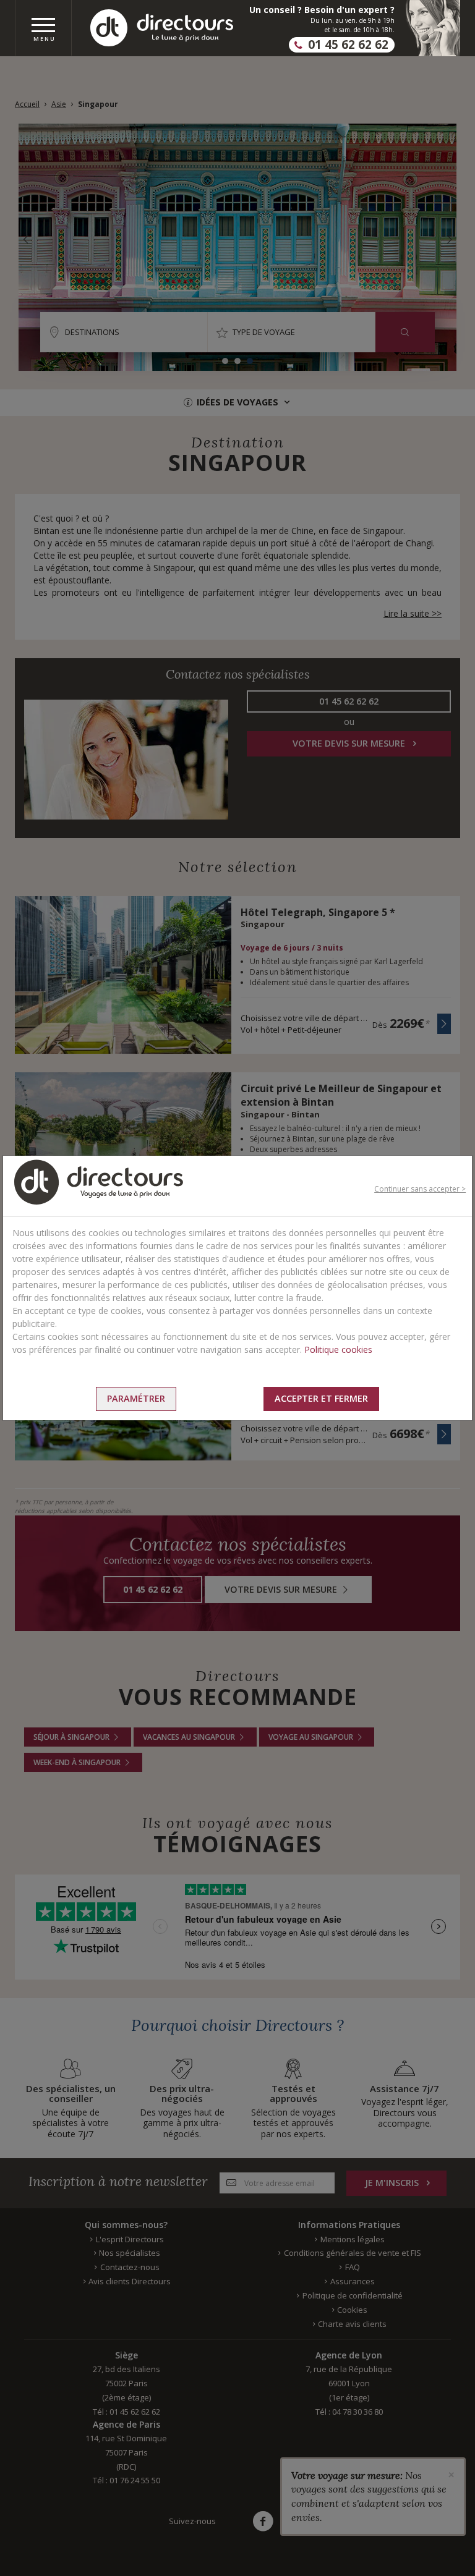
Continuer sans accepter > (420, 1189)
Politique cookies (338, 1349)
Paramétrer (136, 1398)
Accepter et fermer (321, 1398)
